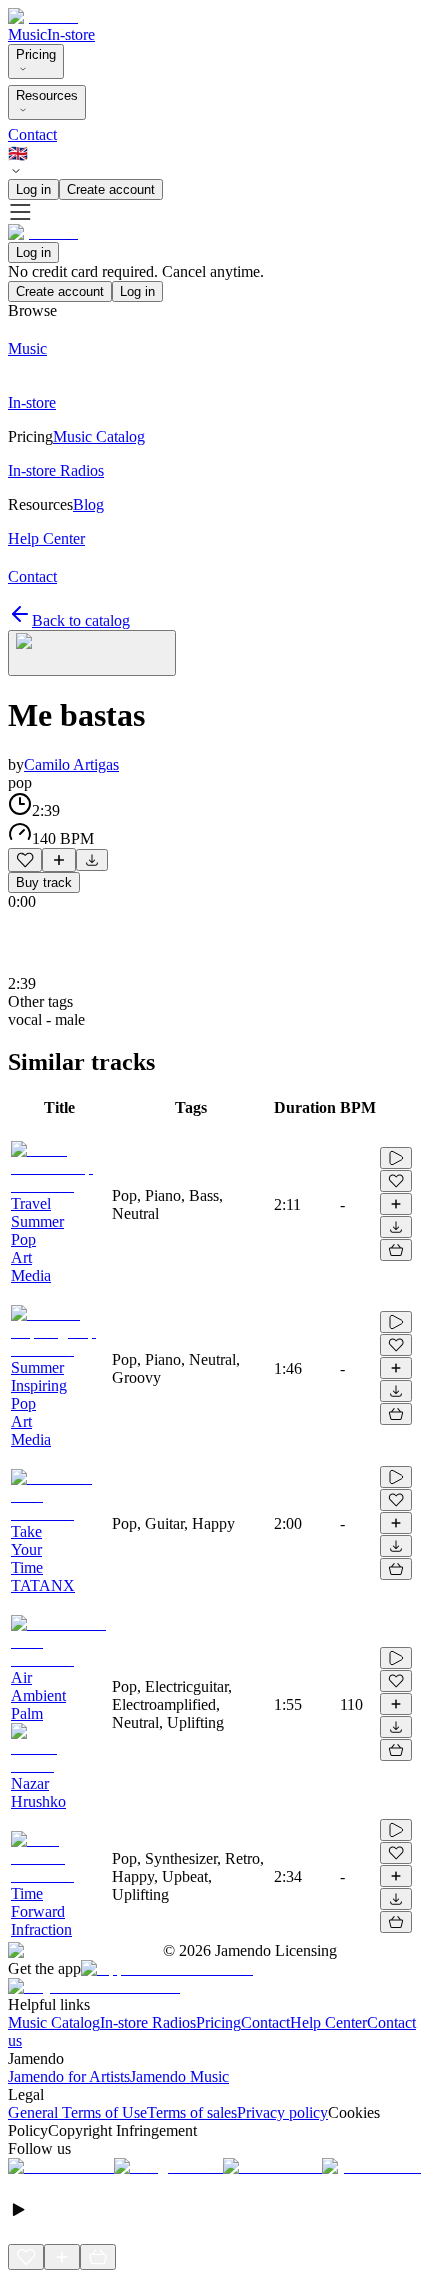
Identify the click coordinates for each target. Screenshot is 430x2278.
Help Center (328, 2022)
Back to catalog (81, 620)
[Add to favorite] (25, 860)
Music (27, 34)
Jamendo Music (179, 2076)
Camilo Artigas (71, 764)
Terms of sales (192, 2112)
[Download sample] (92, 860)
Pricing (36, 54)
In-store (71, 34)
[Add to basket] (396, 1250)
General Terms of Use (77, 2112)
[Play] (92, 653)
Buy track (44, 882)
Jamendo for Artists (69, 2076)
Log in (33, 189)
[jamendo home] (43, 16)
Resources (47, 95)
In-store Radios (148, 2022)
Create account (111, 189)
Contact (32, 134)
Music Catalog (54, 2022)
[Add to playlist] (59, 860)
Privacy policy (282, 2112)
